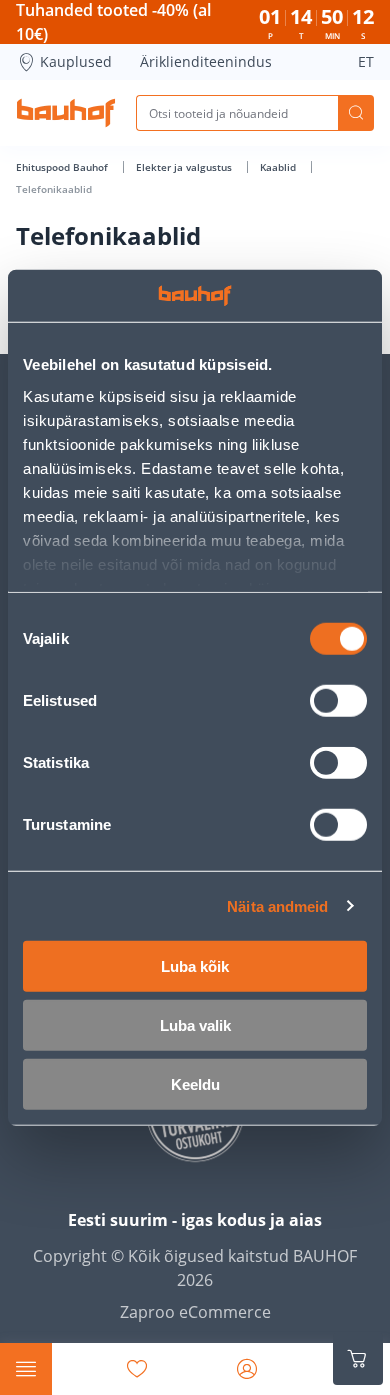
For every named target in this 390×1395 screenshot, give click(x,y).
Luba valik (195, 1025)
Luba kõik (195, 966)
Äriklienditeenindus (206, 61)
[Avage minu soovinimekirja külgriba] (137, 1369)
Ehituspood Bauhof (63, 167)
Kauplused (76, 61)
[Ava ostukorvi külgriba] (358, 1359)
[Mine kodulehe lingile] (66, 113)
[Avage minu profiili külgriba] (247, 1369)
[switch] (338, 701)
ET (366, 61)
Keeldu (195, 1084)
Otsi (356, 113)
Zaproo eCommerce (195, 1312)
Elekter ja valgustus (185, 167)
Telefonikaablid (54, 189)
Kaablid (279, 167)
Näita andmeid (277, 905)
